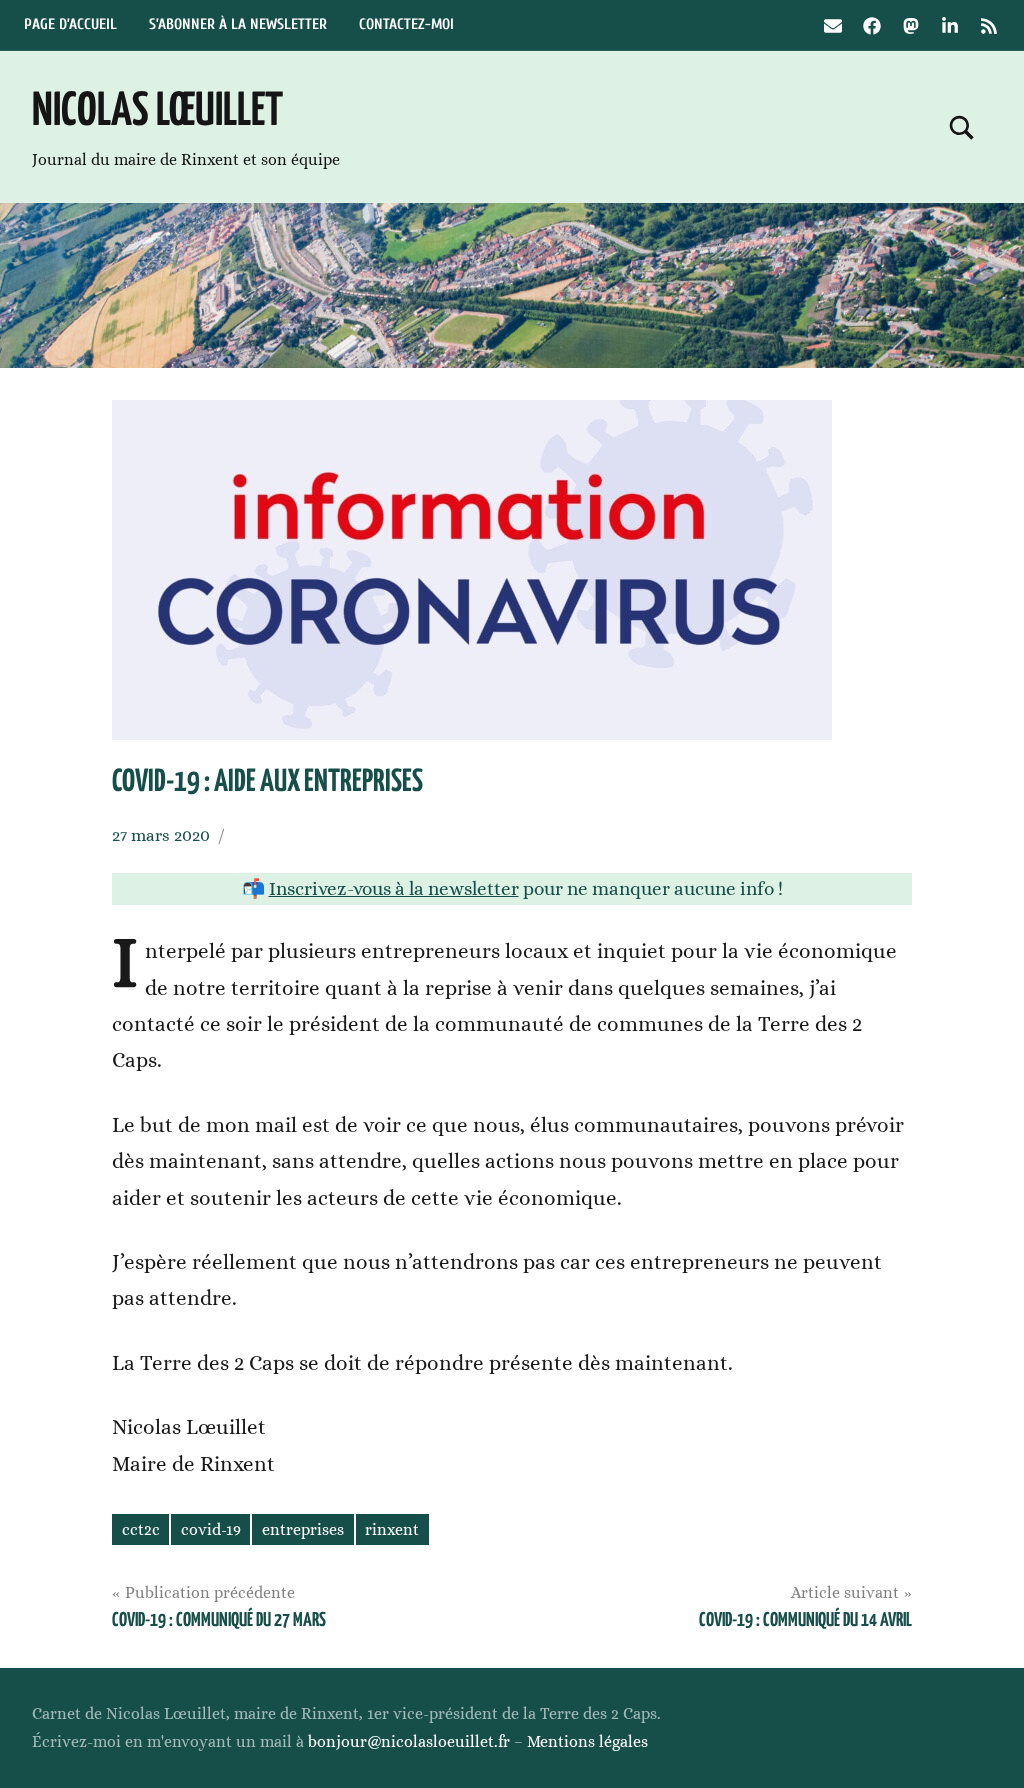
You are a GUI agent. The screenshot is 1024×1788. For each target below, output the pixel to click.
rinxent (392, 1529)
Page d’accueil (70, 24)
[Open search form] (962, 127)
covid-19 (211, 1529)
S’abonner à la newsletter (238, 24)
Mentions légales (587, 1741)
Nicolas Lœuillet (157, 112)
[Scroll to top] (983, 1747)
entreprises (303, 1529)
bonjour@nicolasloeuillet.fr (409, 1741)
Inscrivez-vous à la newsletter (394, 888)
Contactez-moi (406, 24)
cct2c (141, 1529)
